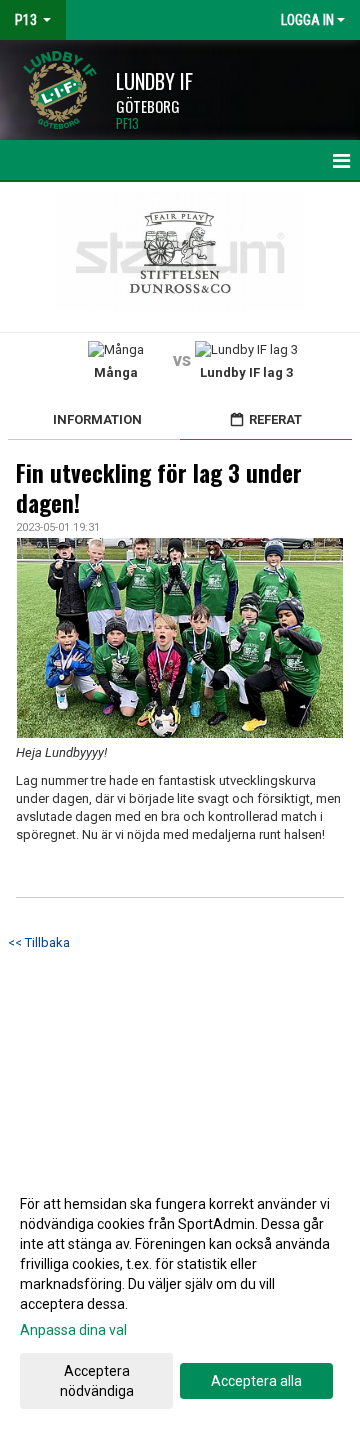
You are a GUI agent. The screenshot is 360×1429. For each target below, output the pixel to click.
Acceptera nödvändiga (97, 1381)
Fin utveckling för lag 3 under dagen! (159, 488)
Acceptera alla (256, 1381)
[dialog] (180, 1296)
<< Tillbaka (39, 942)
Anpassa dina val (73, 1330)
